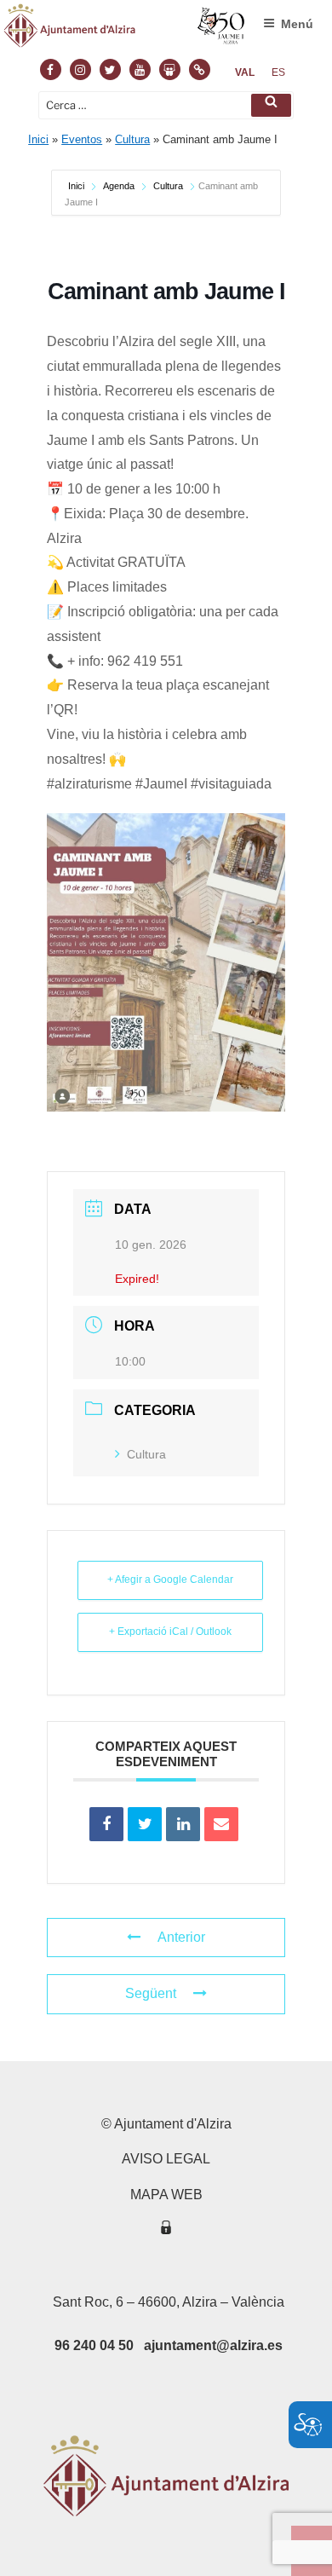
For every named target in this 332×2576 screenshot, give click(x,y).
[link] (245, 72)
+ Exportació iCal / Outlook (170, 1632)
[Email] (221, 1824)
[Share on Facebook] (106, 1824)
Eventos (82, 139)
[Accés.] (166, 2230)
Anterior (181, 1937)
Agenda (119, 186)
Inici (38, 139)
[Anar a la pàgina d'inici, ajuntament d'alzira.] (125, 29)
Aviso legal (166, 2159)
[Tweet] (145, 1824)
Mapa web (166, 2195)
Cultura (132, 139)
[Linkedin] (183, 1824)
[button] (271, 105)
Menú (297, 24)
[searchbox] (166, 105)
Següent (151, 1993)
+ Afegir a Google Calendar (170, 1580)
